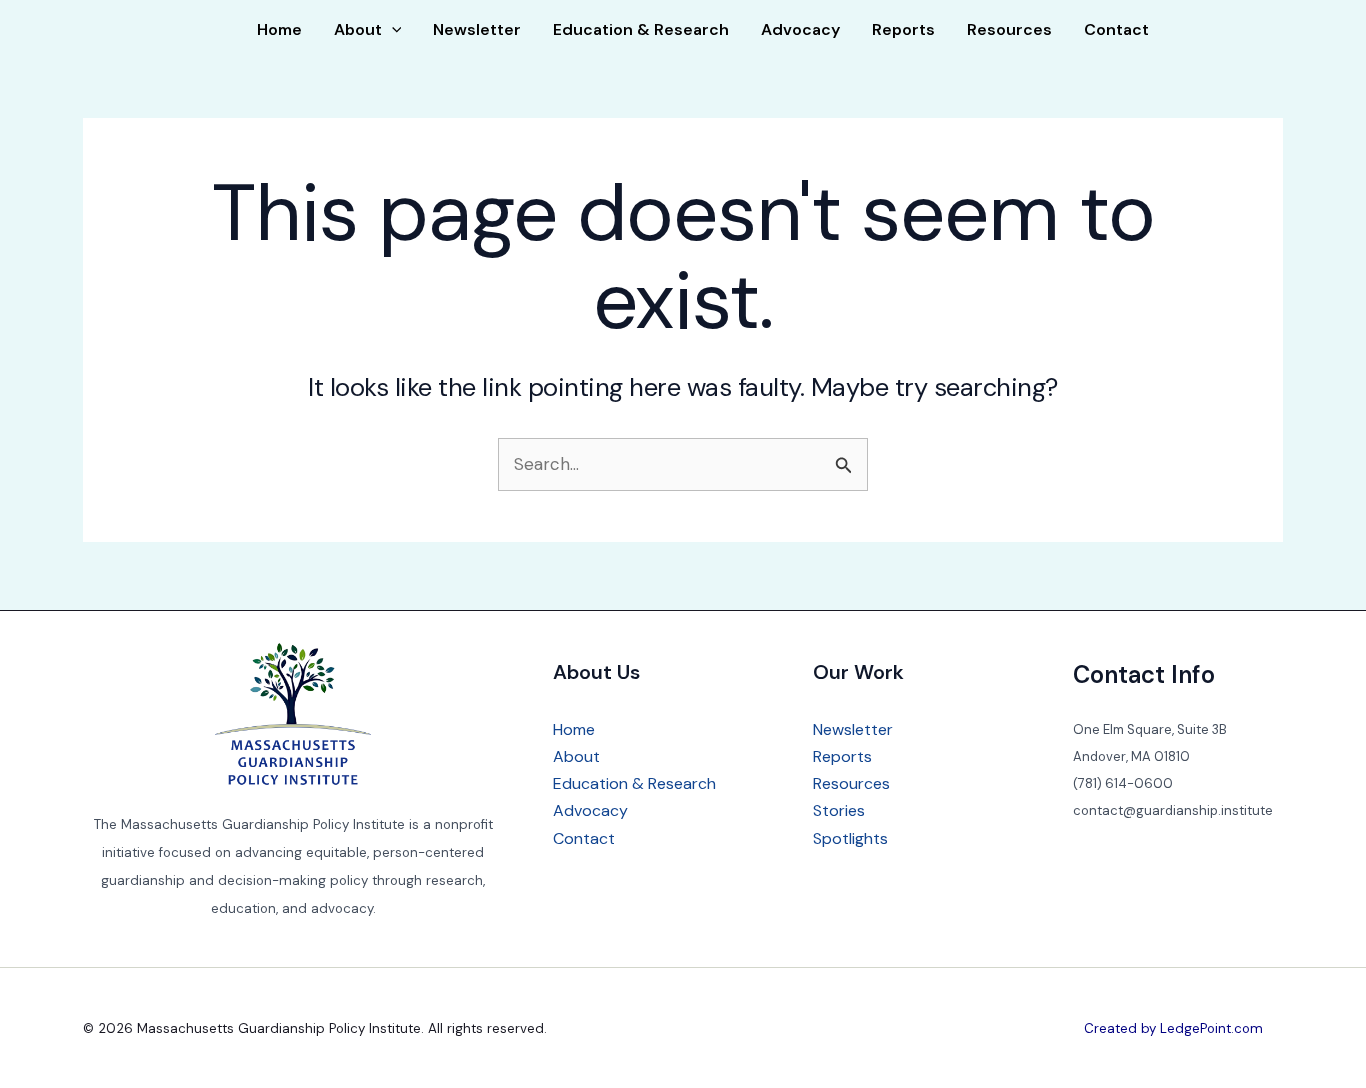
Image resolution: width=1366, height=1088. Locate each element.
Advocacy (800, 29)
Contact (1116, 29)
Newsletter (477, 29)
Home (279, 29)
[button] (392, 30)
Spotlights (850, 838)
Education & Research (641, 29)
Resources (1009, 29)
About (358, 29)
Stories (839, 810)
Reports (903, 29)
